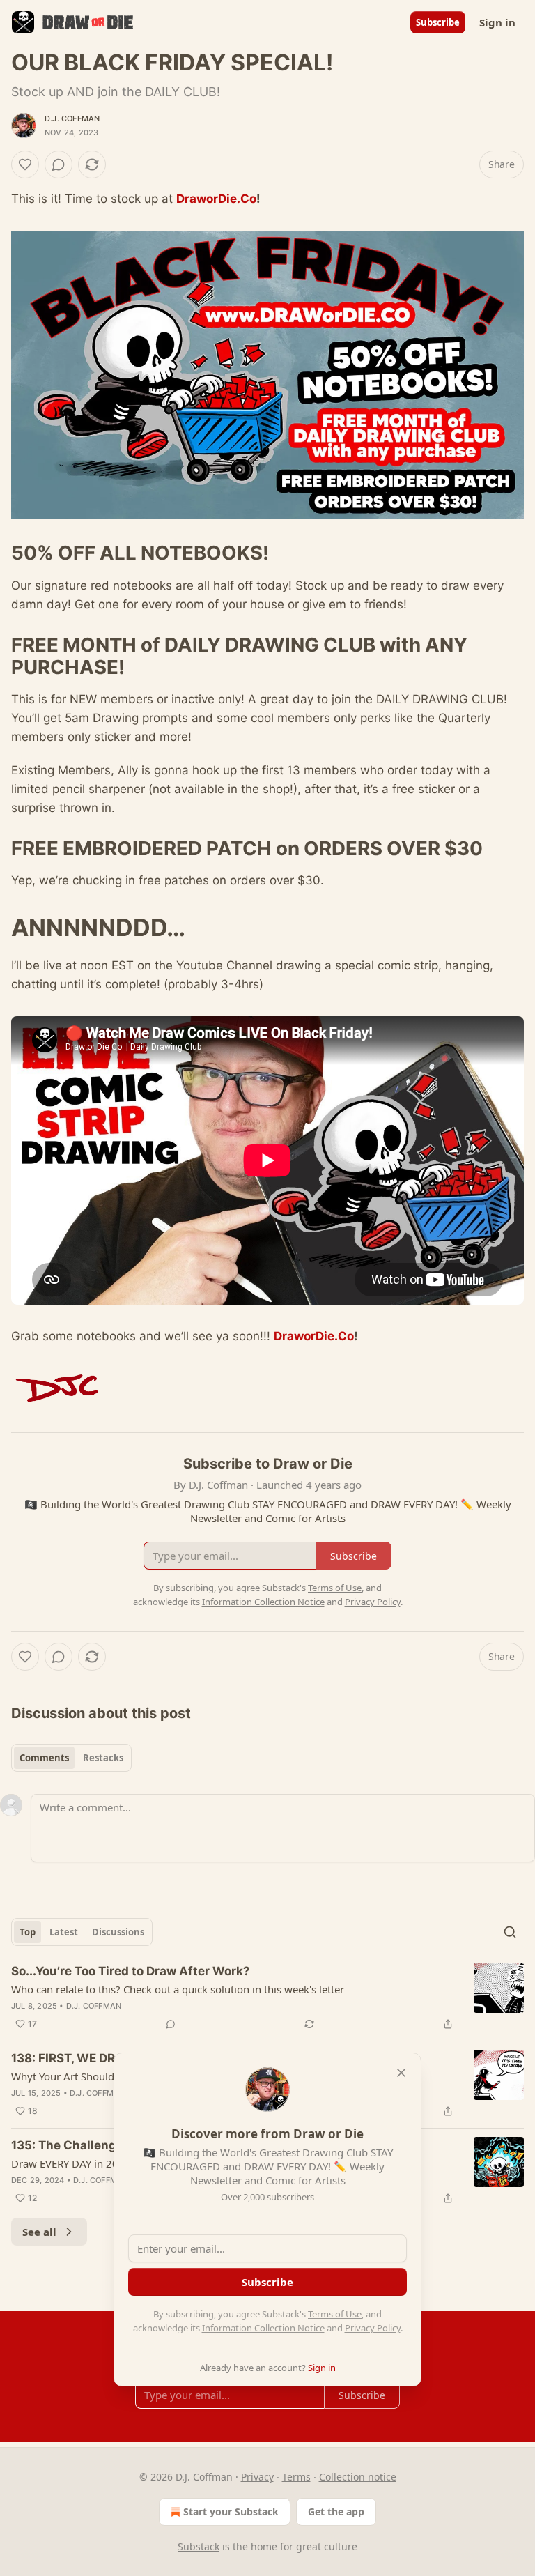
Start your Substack (231, 2512)
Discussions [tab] (118, 1932)
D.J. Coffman (72, 118)
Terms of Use (335, 2314)
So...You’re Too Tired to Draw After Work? (131, 1971)
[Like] (25, 164)
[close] (401, 2073)
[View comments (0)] (59, 164)
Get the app (336, 2512)
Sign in (497, 22)
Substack (199, 2546)
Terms (296, 2477)
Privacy (257, 2477)
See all (39, 2232)
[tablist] (71, 1758)
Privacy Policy (373, 2328)
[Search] (510, 1932)
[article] (267, 1998)
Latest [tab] (64, 1932)
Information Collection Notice (263, 2328)
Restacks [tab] (103, 1758)
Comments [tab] (44, 1758)
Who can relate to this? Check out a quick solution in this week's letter (178, 1989)
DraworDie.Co (216, 199)
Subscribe (438, 22)
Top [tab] (28, 1932)
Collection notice (358, 2477)
